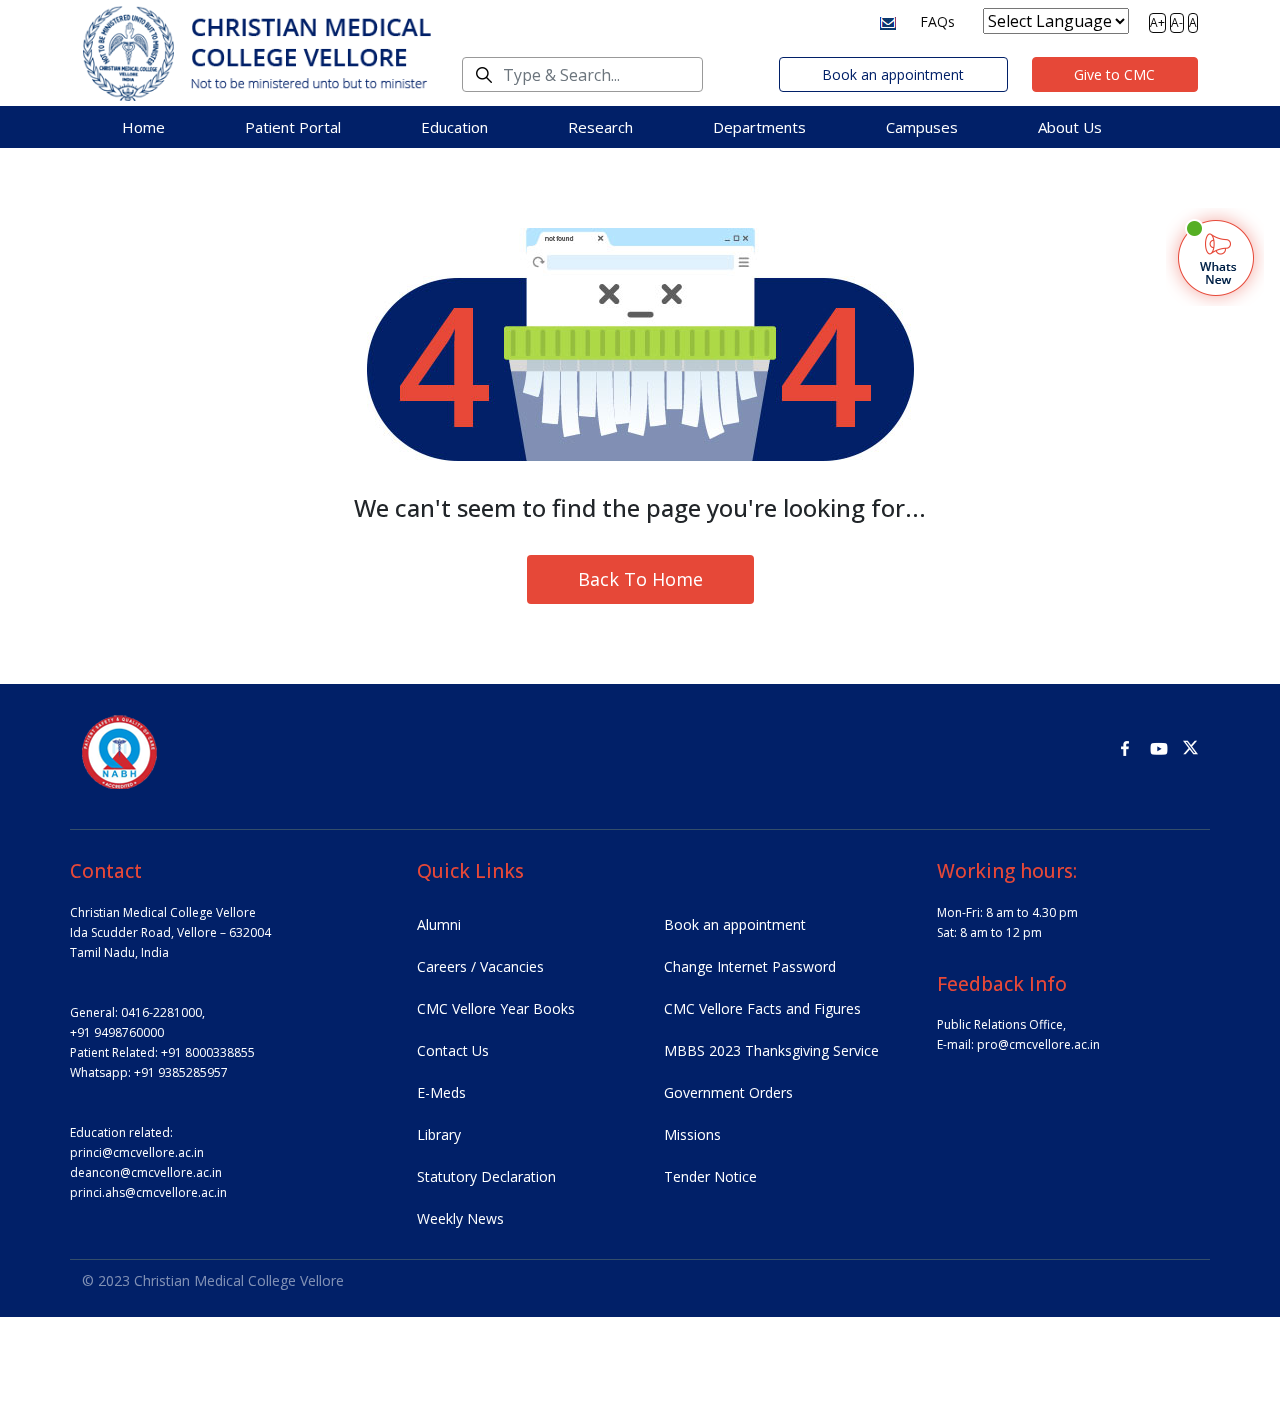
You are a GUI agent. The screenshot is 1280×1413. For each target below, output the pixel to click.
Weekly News (460, 1218)
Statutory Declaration (486, 1176)
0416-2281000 (161, 1012)
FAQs (937, 21)
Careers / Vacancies (480, 966)
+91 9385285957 (181, 1072)
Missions (692, 1134)
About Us (1070, 127)
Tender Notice (710, 1176)
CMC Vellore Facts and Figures (762, 1008)
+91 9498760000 (117, 1032)
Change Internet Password (750, 966)
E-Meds (441, 1092)
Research (600, 127)
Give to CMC (1114, 74)
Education (454, 127)
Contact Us (453, 1050)
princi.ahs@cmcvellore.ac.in (148, 1192)
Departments (759, 127)
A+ (1157, 22)
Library (439, 1134)
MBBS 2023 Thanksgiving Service (771, 1050)
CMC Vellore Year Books (496, 1008)
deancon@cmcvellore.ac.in (146, 1172)
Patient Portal (293, 127)
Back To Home (640, 579)
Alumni (439, 924)
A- (1177, 22)
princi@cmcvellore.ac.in (137, 1152)
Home (143, 127)
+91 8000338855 (208, 1052)
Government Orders (728, 1092)
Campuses (922, 127)
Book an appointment (893, 74)
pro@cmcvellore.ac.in (1038, 1044)
